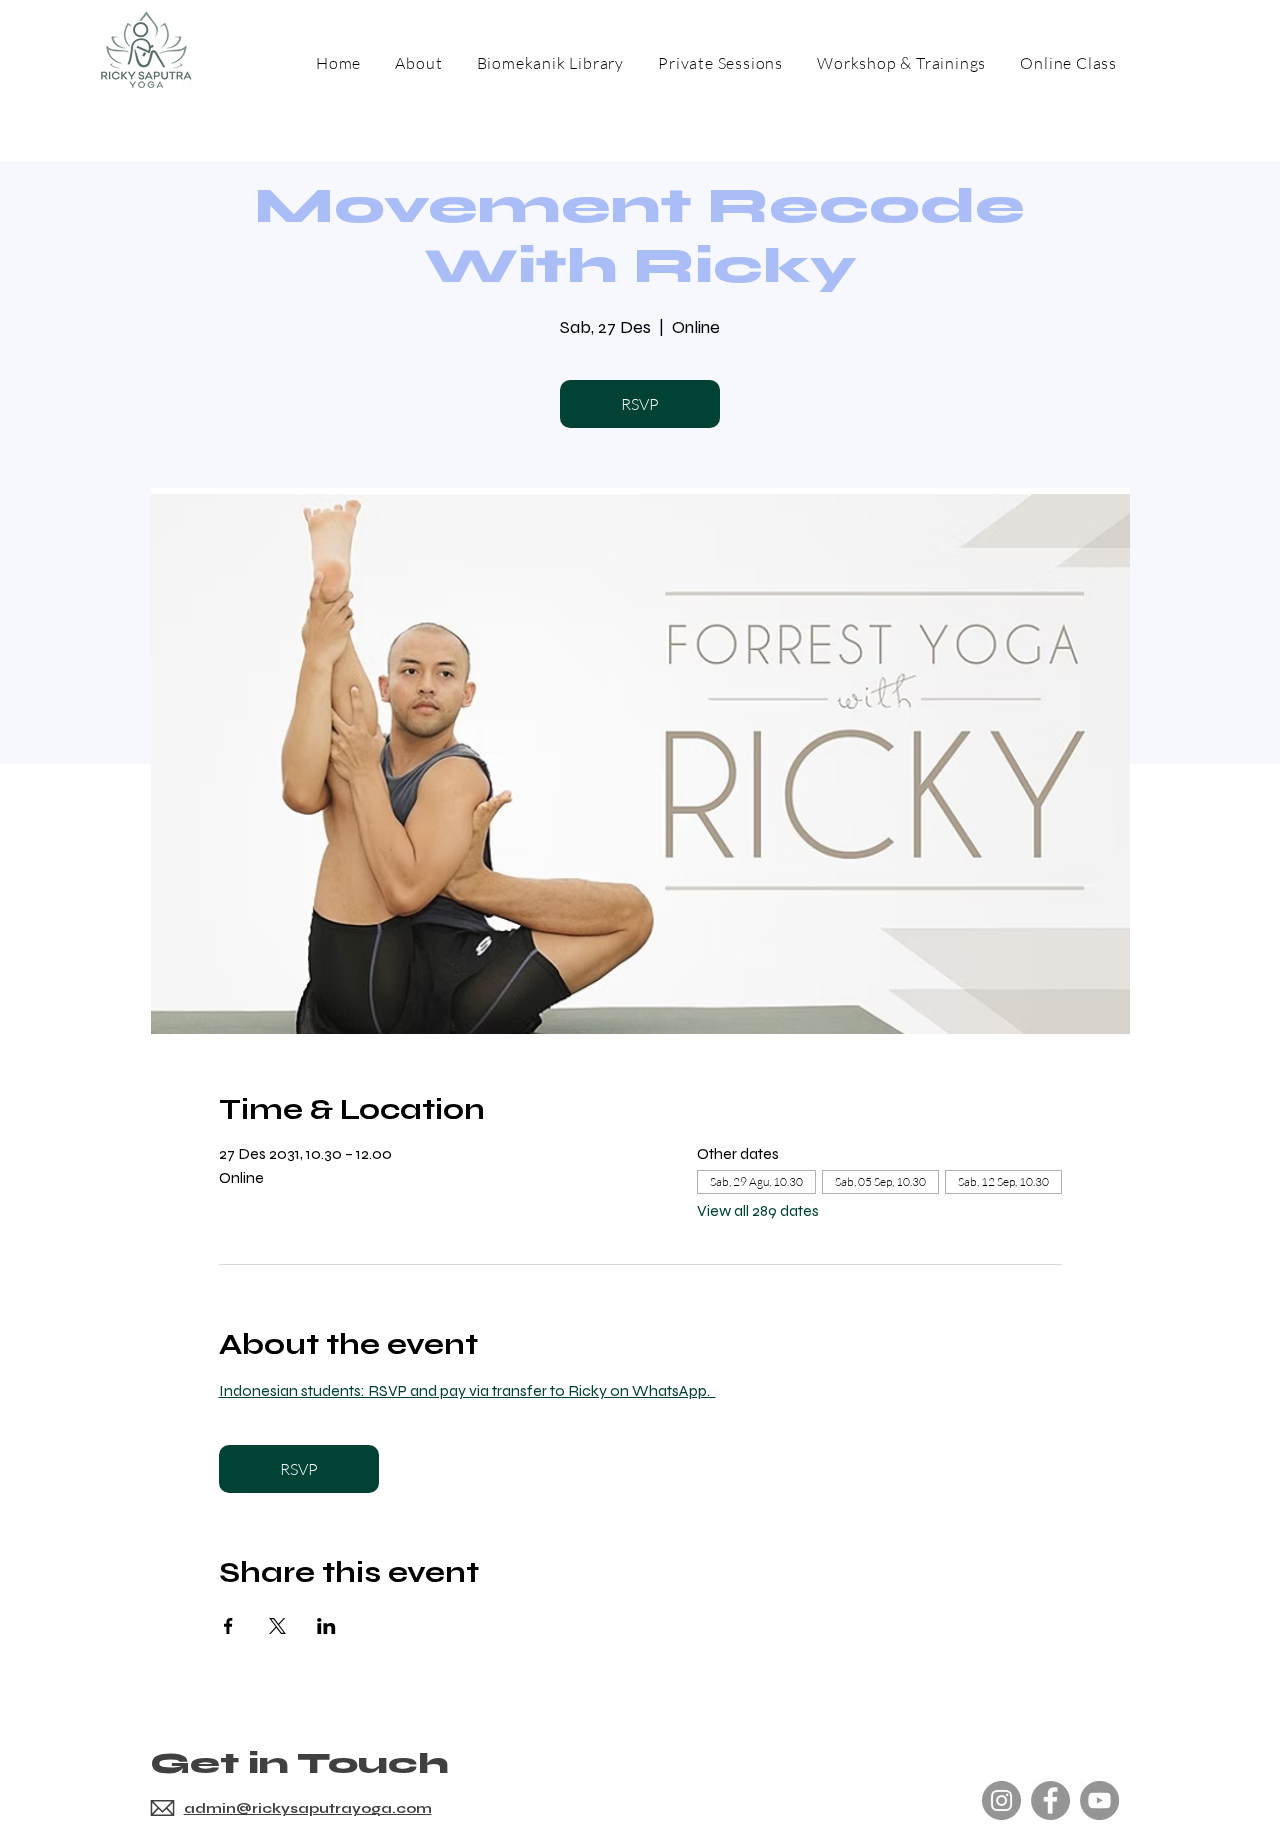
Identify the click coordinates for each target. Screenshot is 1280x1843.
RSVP (640, 404)
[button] (901, 63)
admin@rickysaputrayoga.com (308, 1808)
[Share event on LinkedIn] (326, 1626)
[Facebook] (1050, 1800)
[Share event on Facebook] (228, 1626)
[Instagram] (1001, 1800)
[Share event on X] (277, 1626)
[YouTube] (1099, 1800)
